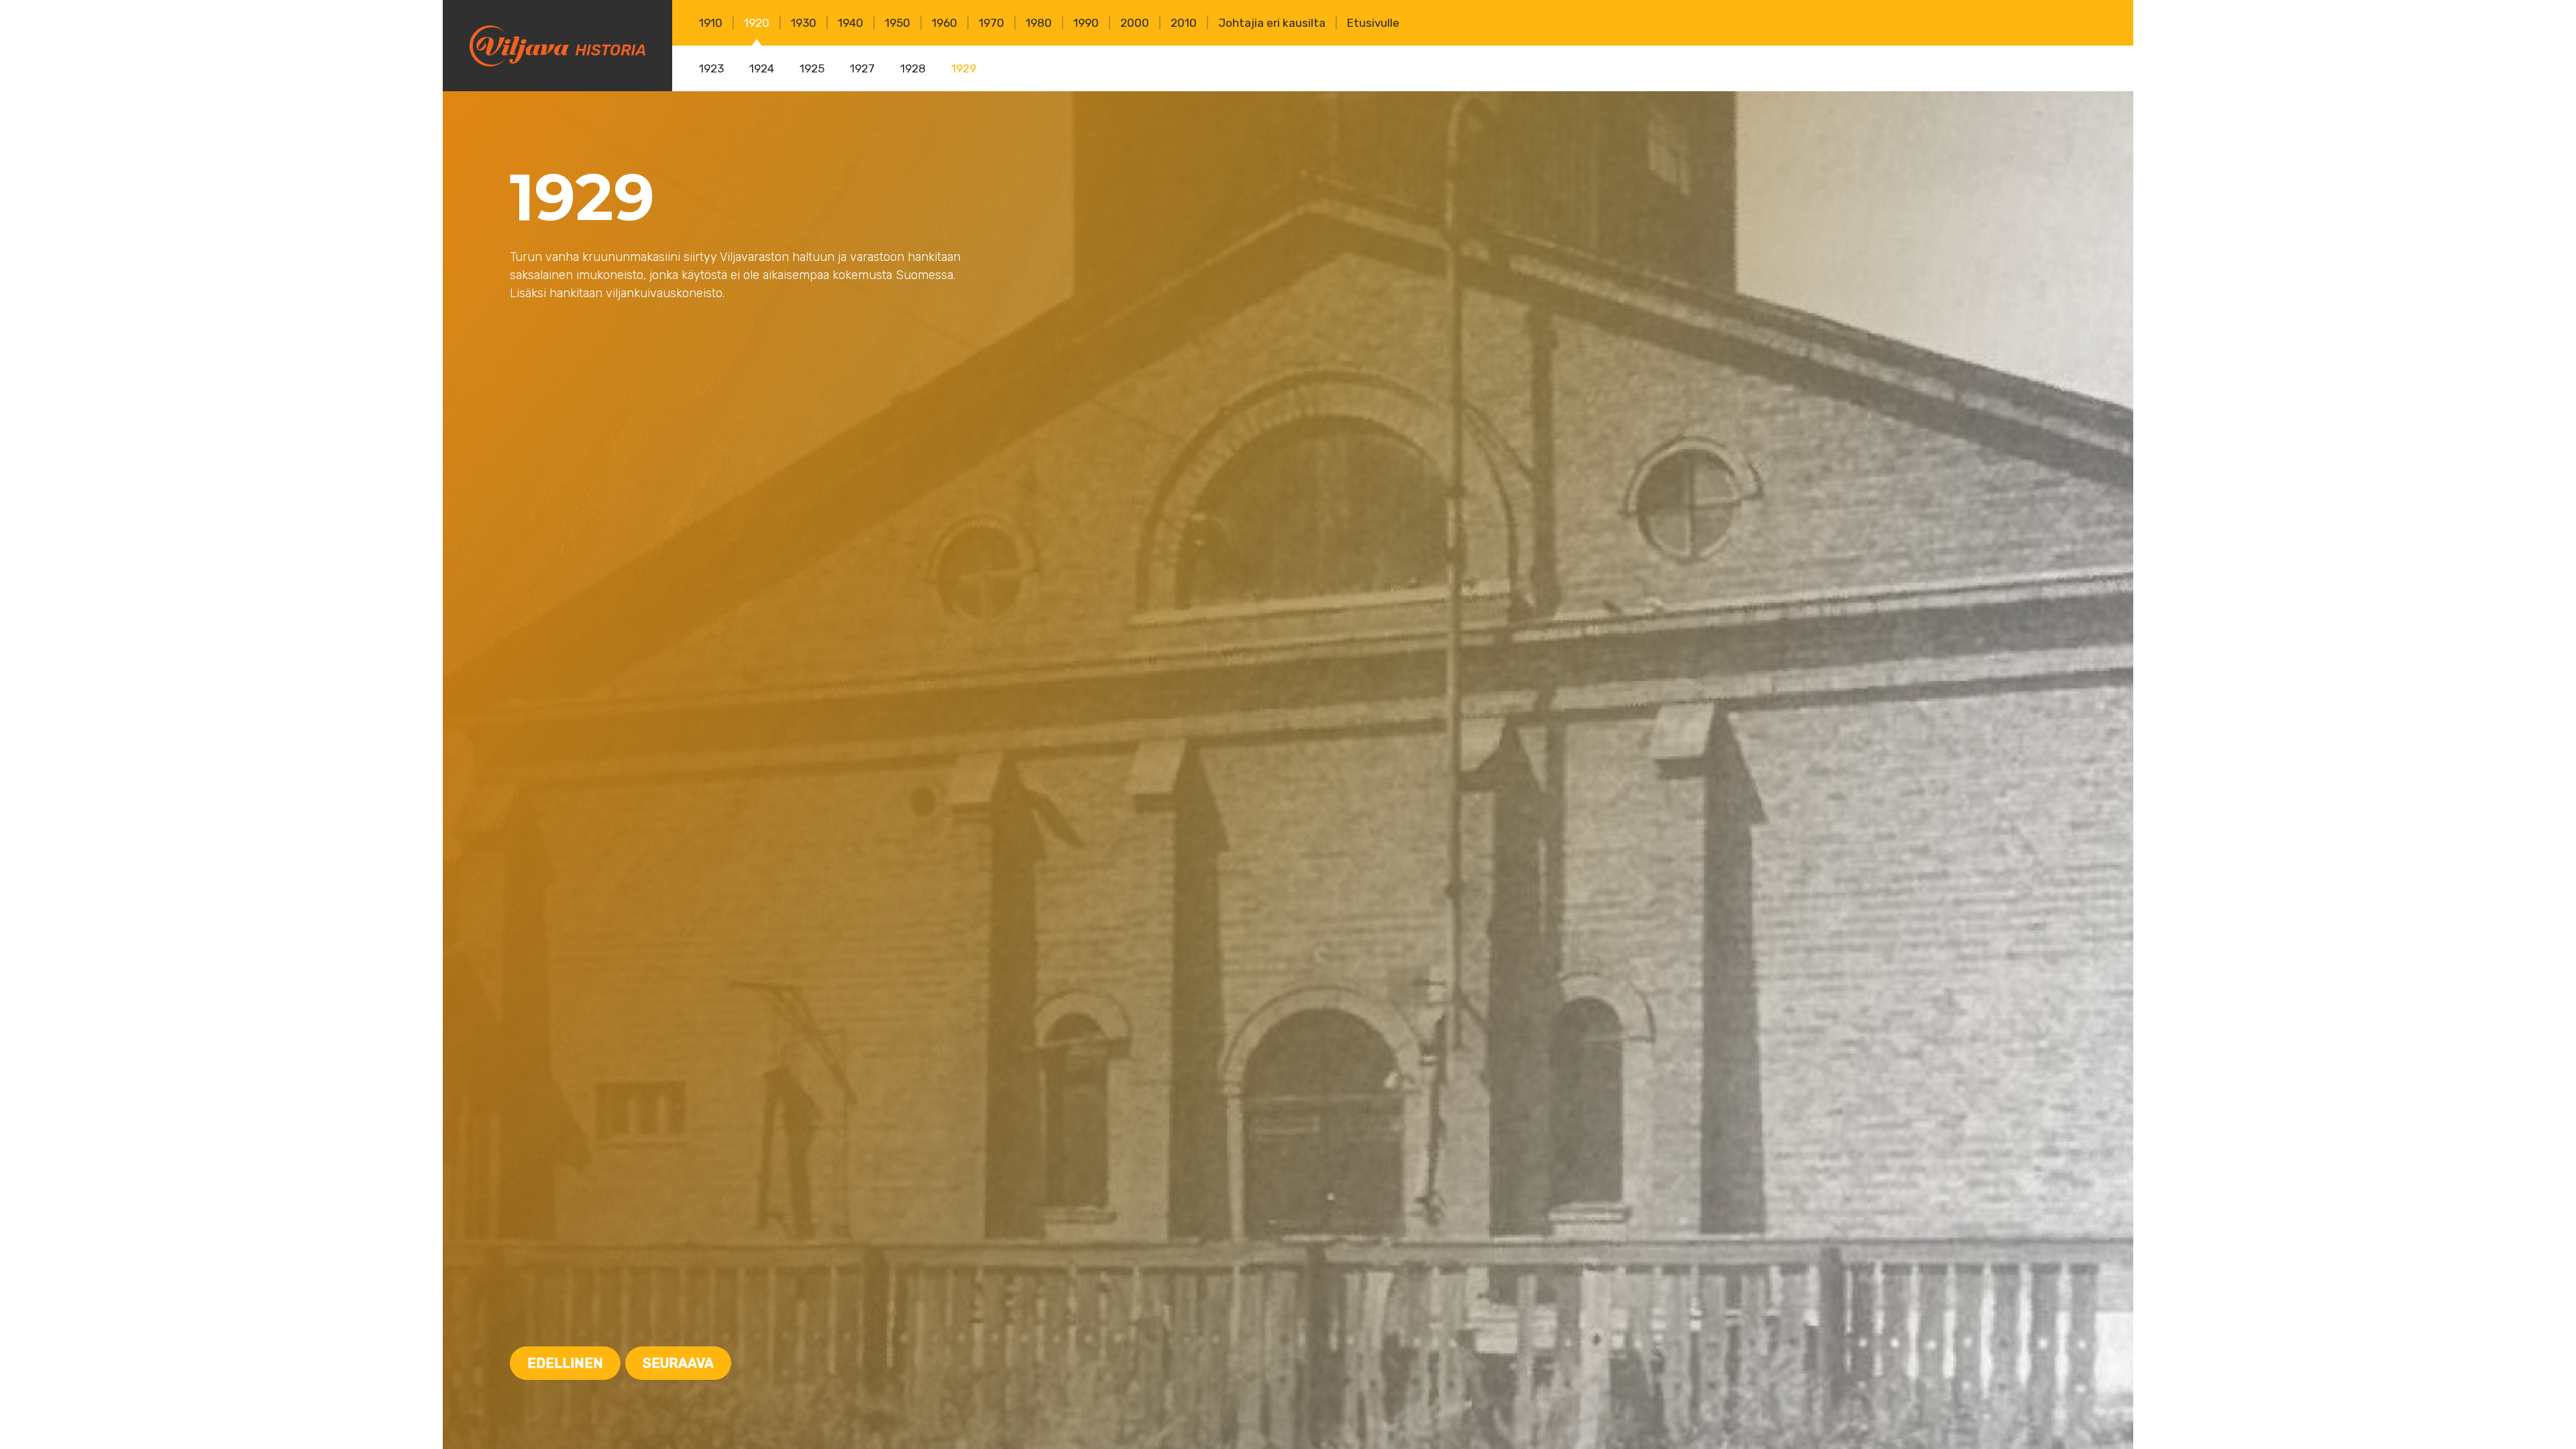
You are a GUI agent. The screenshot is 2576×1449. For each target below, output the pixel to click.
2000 (1135, 23)
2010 (1184, 23)
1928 (913, 68)
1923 (711, 68)
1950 (898, 23)
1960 (945, 23)
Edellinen (565, 1363)
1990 (1086, 23)
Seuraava (678, 1363)
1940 (851, 23)
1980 (1039, 23)
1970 (991, 23)
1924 (762, 68)
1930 (804, 23)
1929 (964, 68)
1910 (711, 23)
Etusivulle (1373, 23)
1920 (757, 23)
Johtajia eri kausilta (1272, 23)
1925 (812, 68)
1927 (862, 68)
